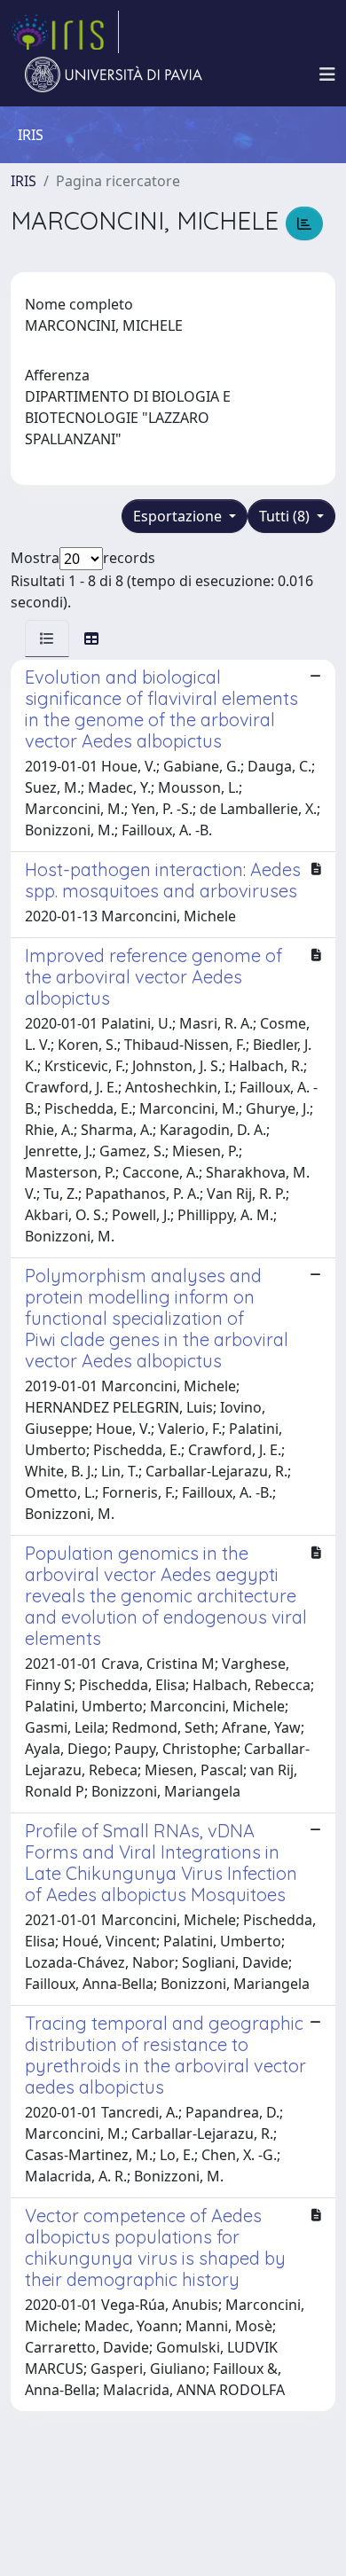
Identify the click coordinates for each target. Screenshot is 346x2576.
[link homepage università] (114, 74)
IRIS (24, 181)
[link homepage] (65, 32)
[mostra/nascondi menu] (327, 74)
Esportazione (179, 516)
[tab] (47, 638)
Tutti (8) (286, 516)
